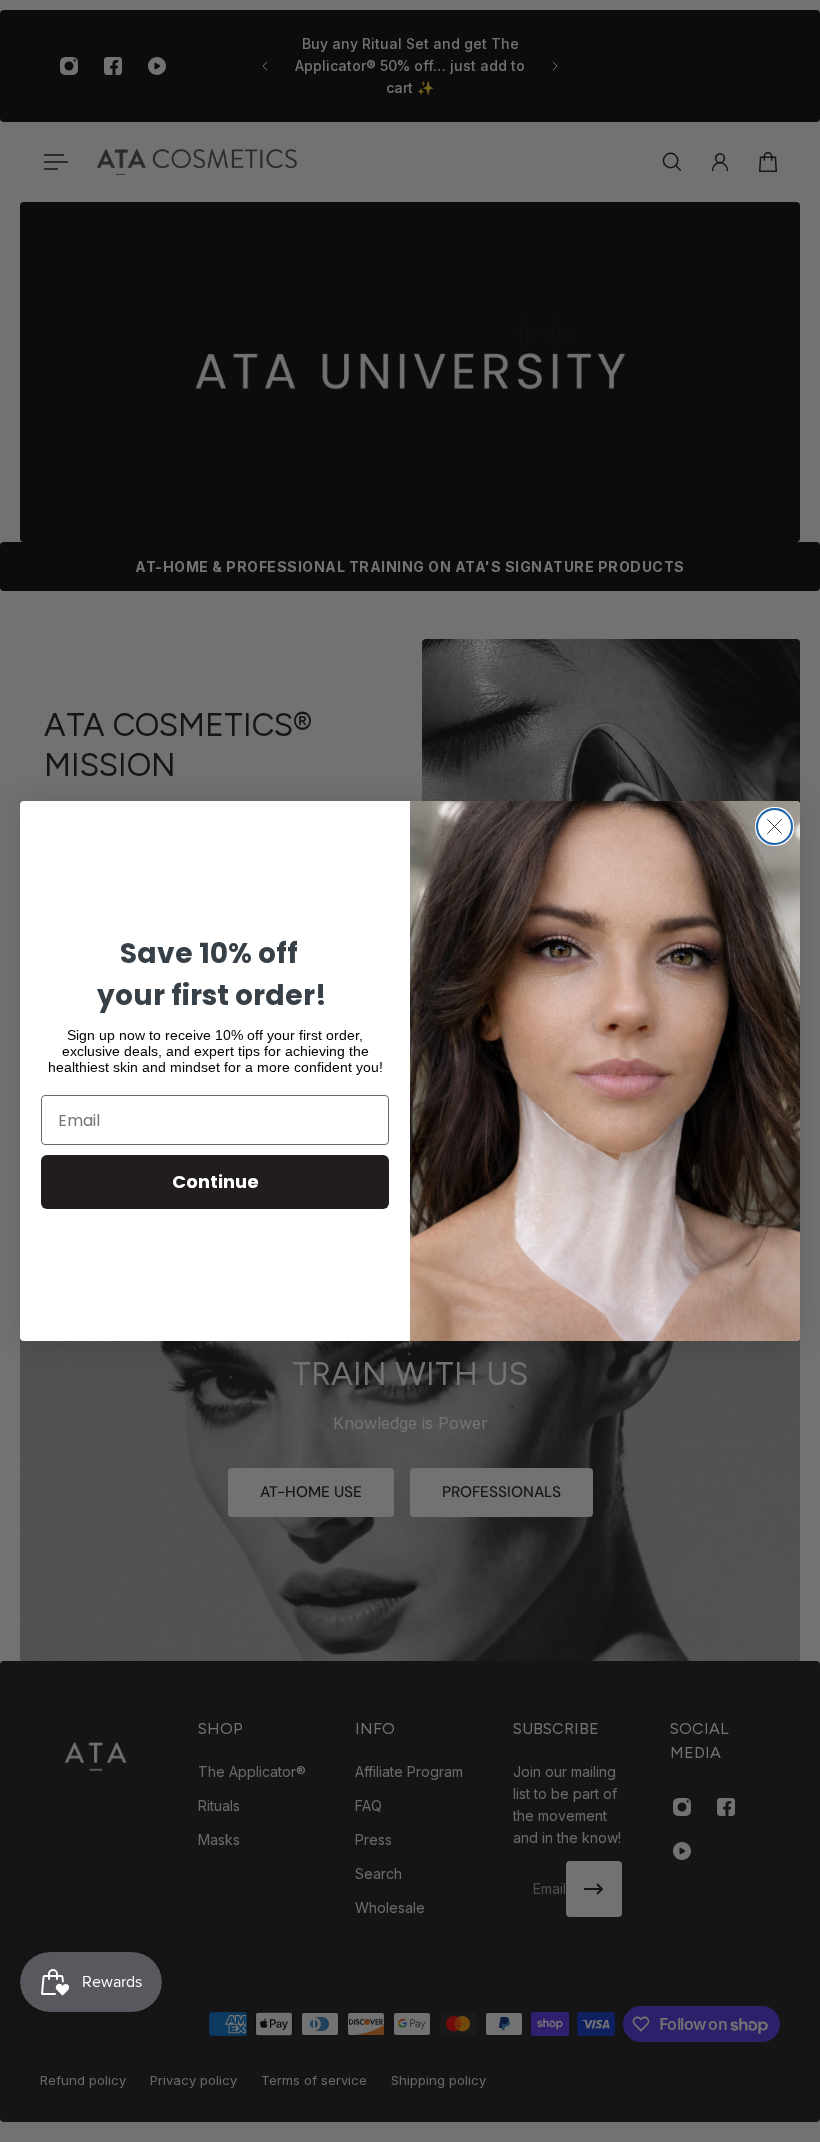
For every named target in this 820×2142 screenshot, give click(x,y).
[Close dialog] (774, 826)
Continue (215, 1181)
